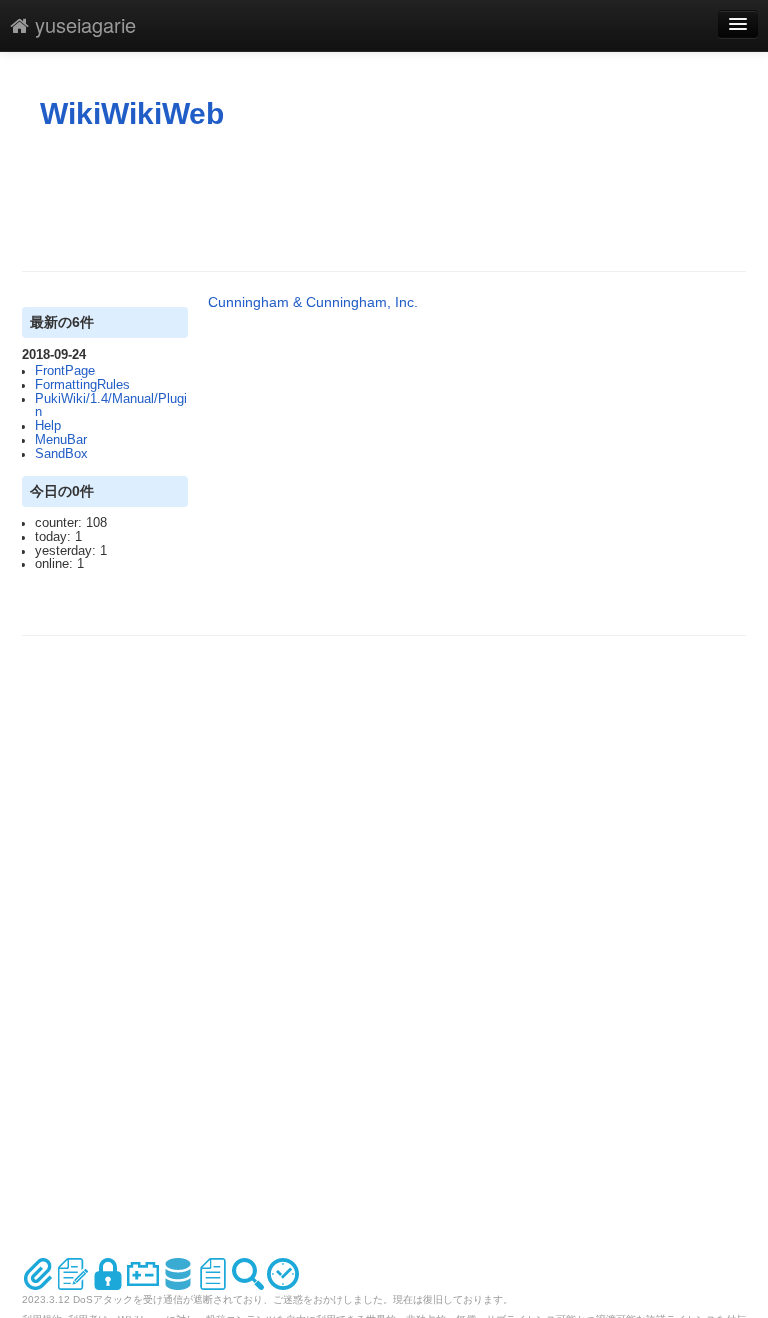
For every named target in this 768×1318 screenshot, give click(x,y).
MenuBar (61, 440)
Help (48, 426)
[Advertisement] (386, 201)
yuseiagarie (82, 24)
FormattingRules (82, 385)
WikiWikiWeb (132, 113)
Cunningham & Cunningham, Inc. (313, 302)
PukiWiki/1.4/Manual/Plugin (111, 406)
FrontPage (65, 371)
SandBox (61, 454)
